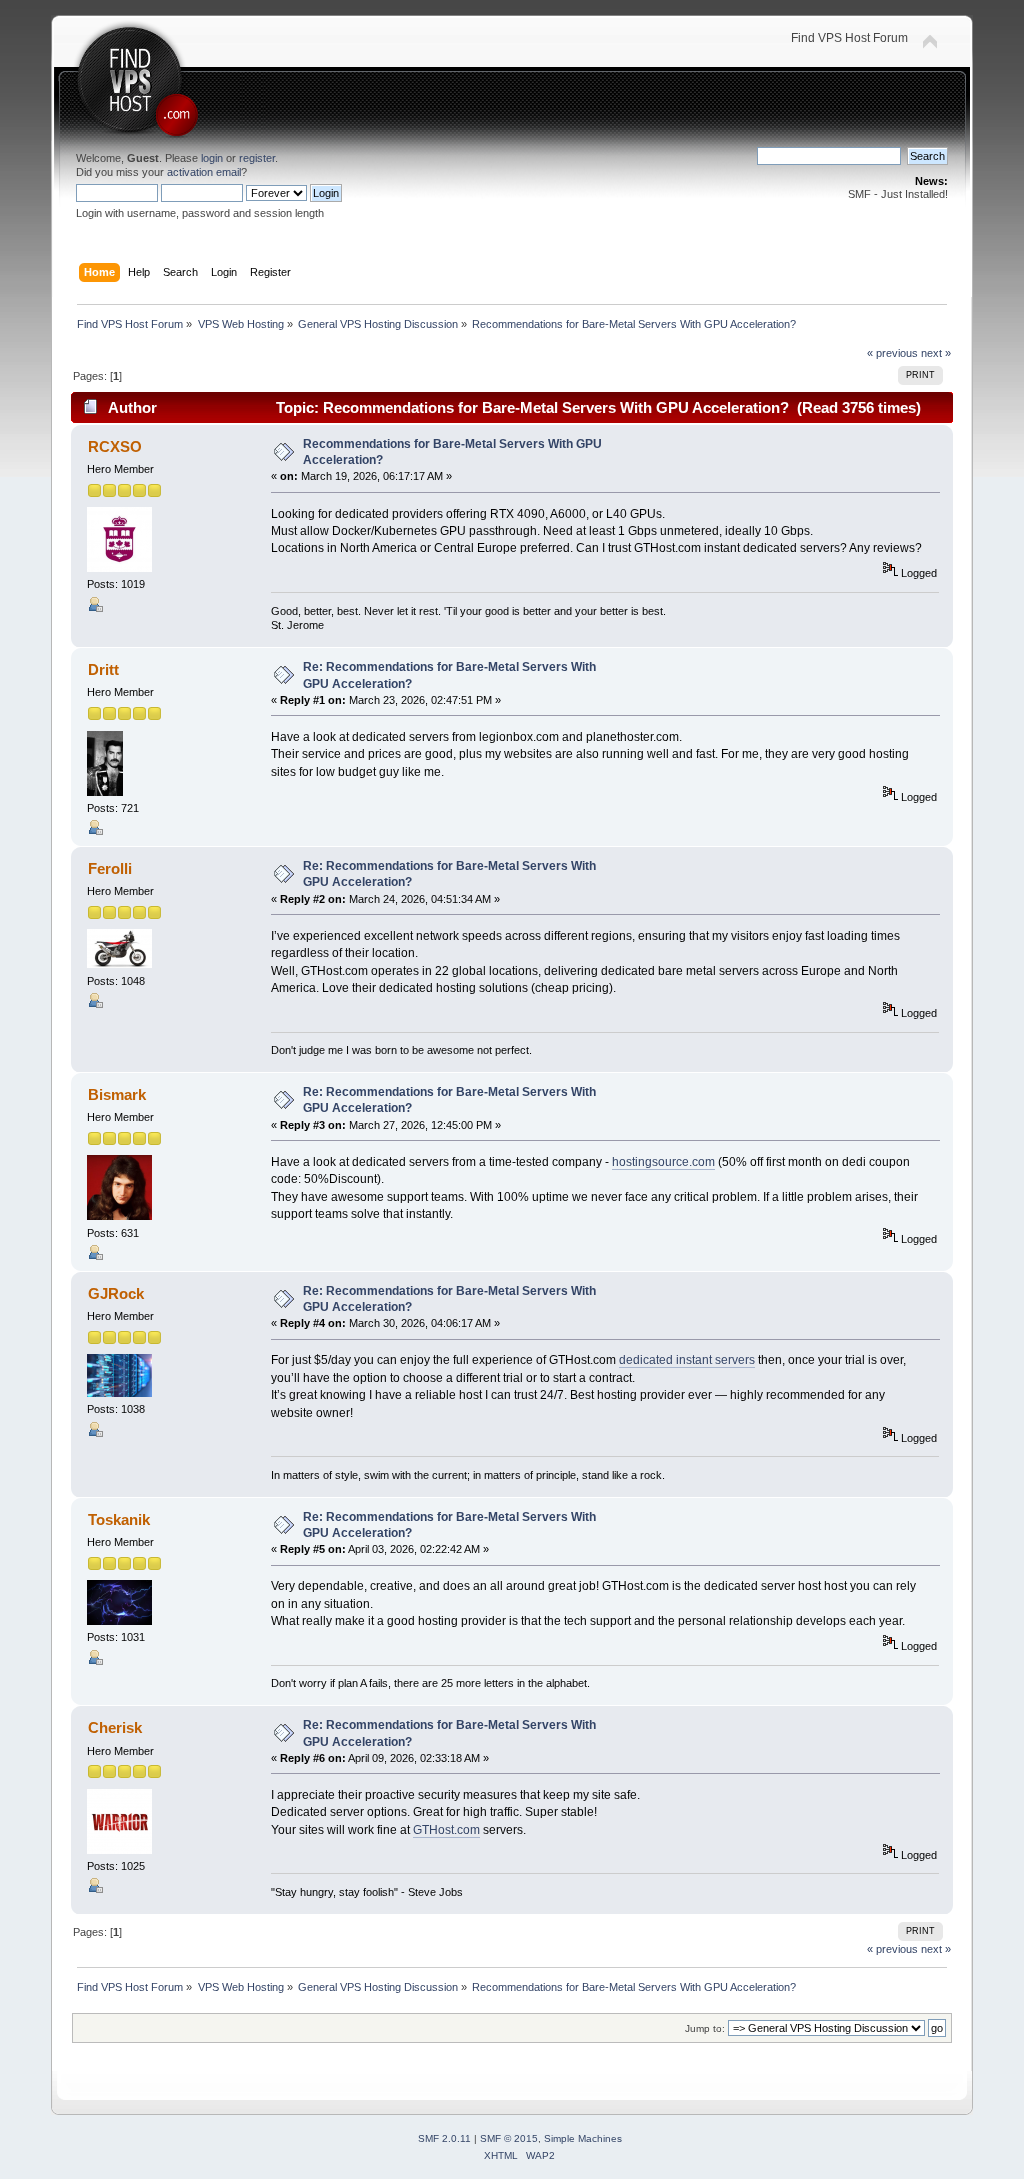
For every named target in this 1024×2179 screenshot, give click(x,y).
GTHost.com (446, 1830)
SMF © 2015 (509, 2138)
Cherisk (115, 1727)
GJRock (116, 1293)
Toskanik (119, 1519)
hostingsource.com (663, 1162)
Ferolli (110, 868)
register (257, 158)
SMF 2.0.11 (444, 2138)
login (212, 158)
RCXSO (115, 446)
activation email (204, 172)
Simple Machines (583, 2138)
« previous (892, 353)
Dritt (103, 669)
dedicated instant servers (687, 1360)
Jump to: (705, 2028)
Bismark (117, 1094)
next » (936, 353)
